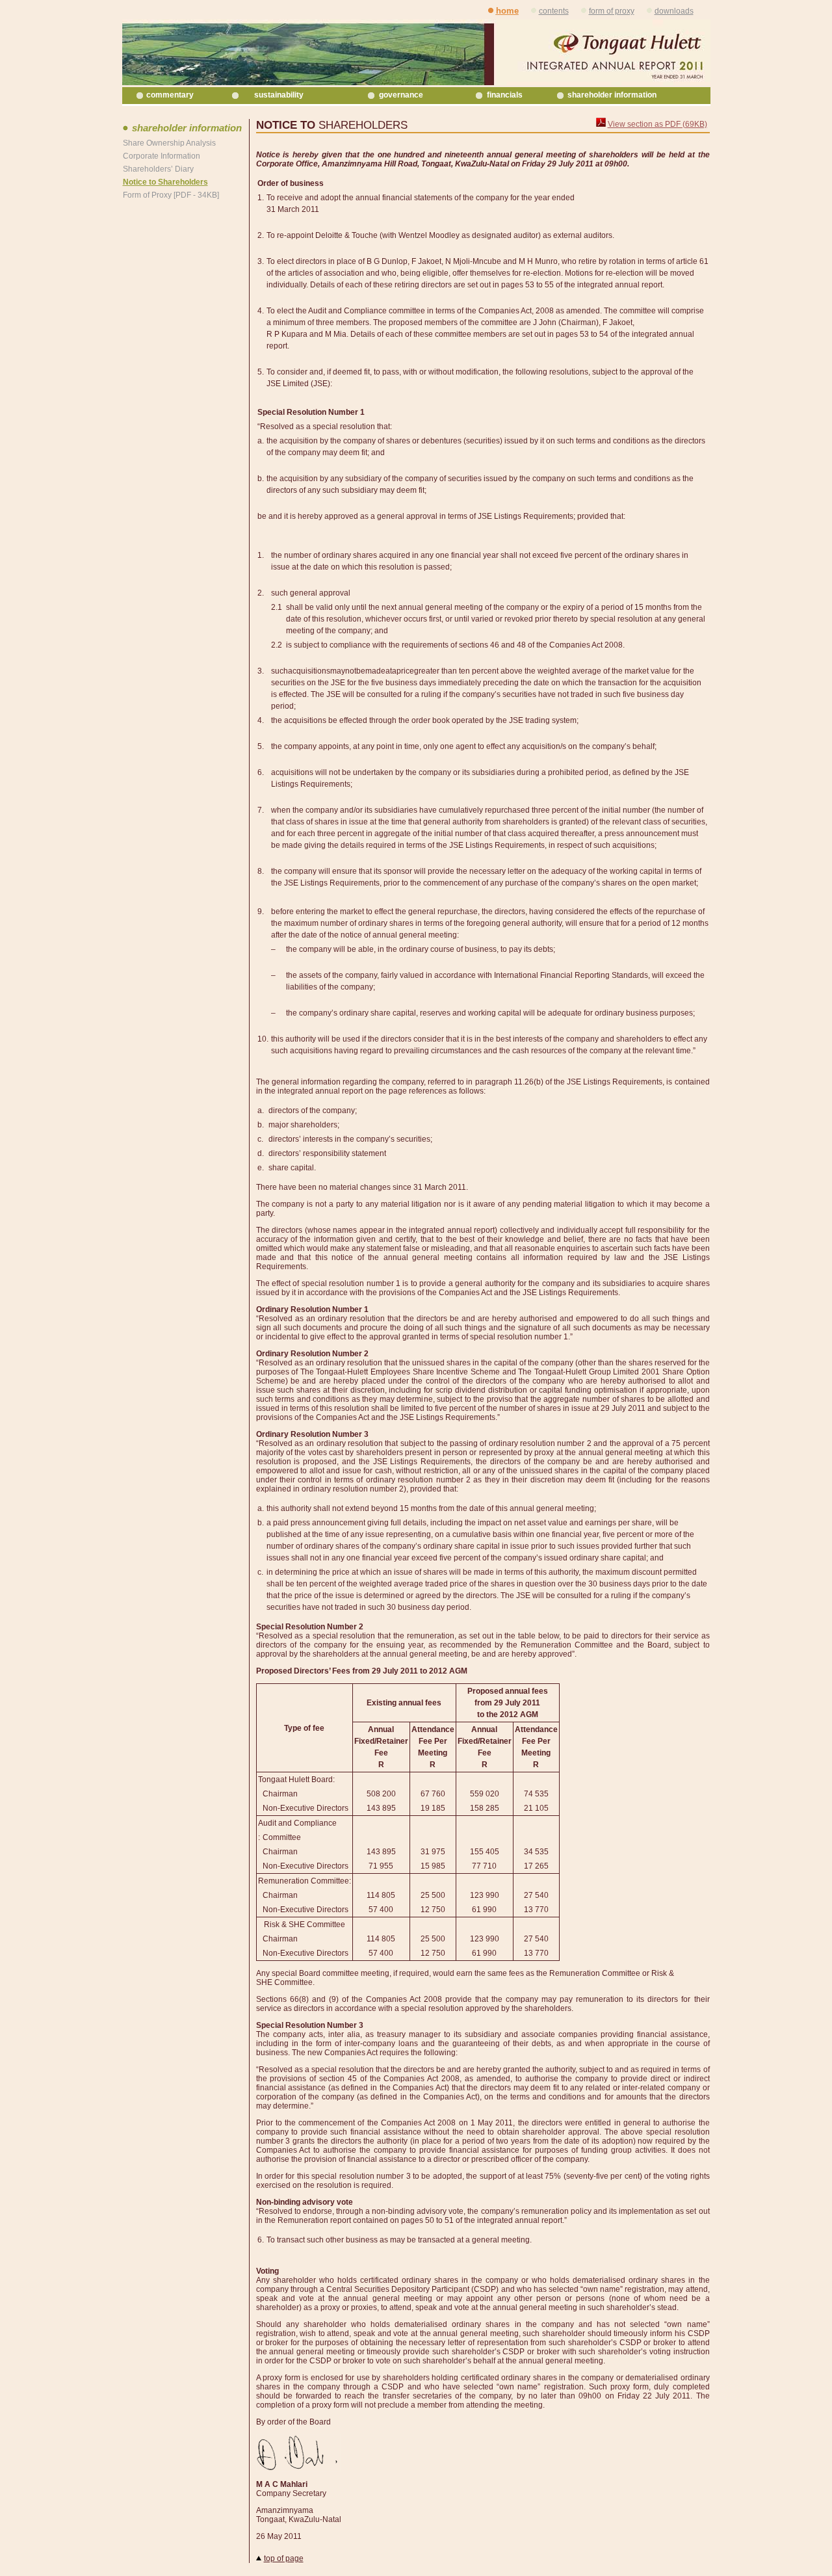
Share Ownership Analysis (169, 143)
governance (401, 95)
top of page (284, 2558)
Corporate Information (162, 156)
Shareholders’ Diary (158, 169)
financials (505, 95)
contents (554, 11)
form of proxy (612, 11)
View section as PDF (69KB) (657, 124)
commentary (170, 95)
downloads (674, 11)
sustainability (279, 95)
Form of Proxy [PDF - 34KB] (171, 195)
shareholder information (612, 95)
